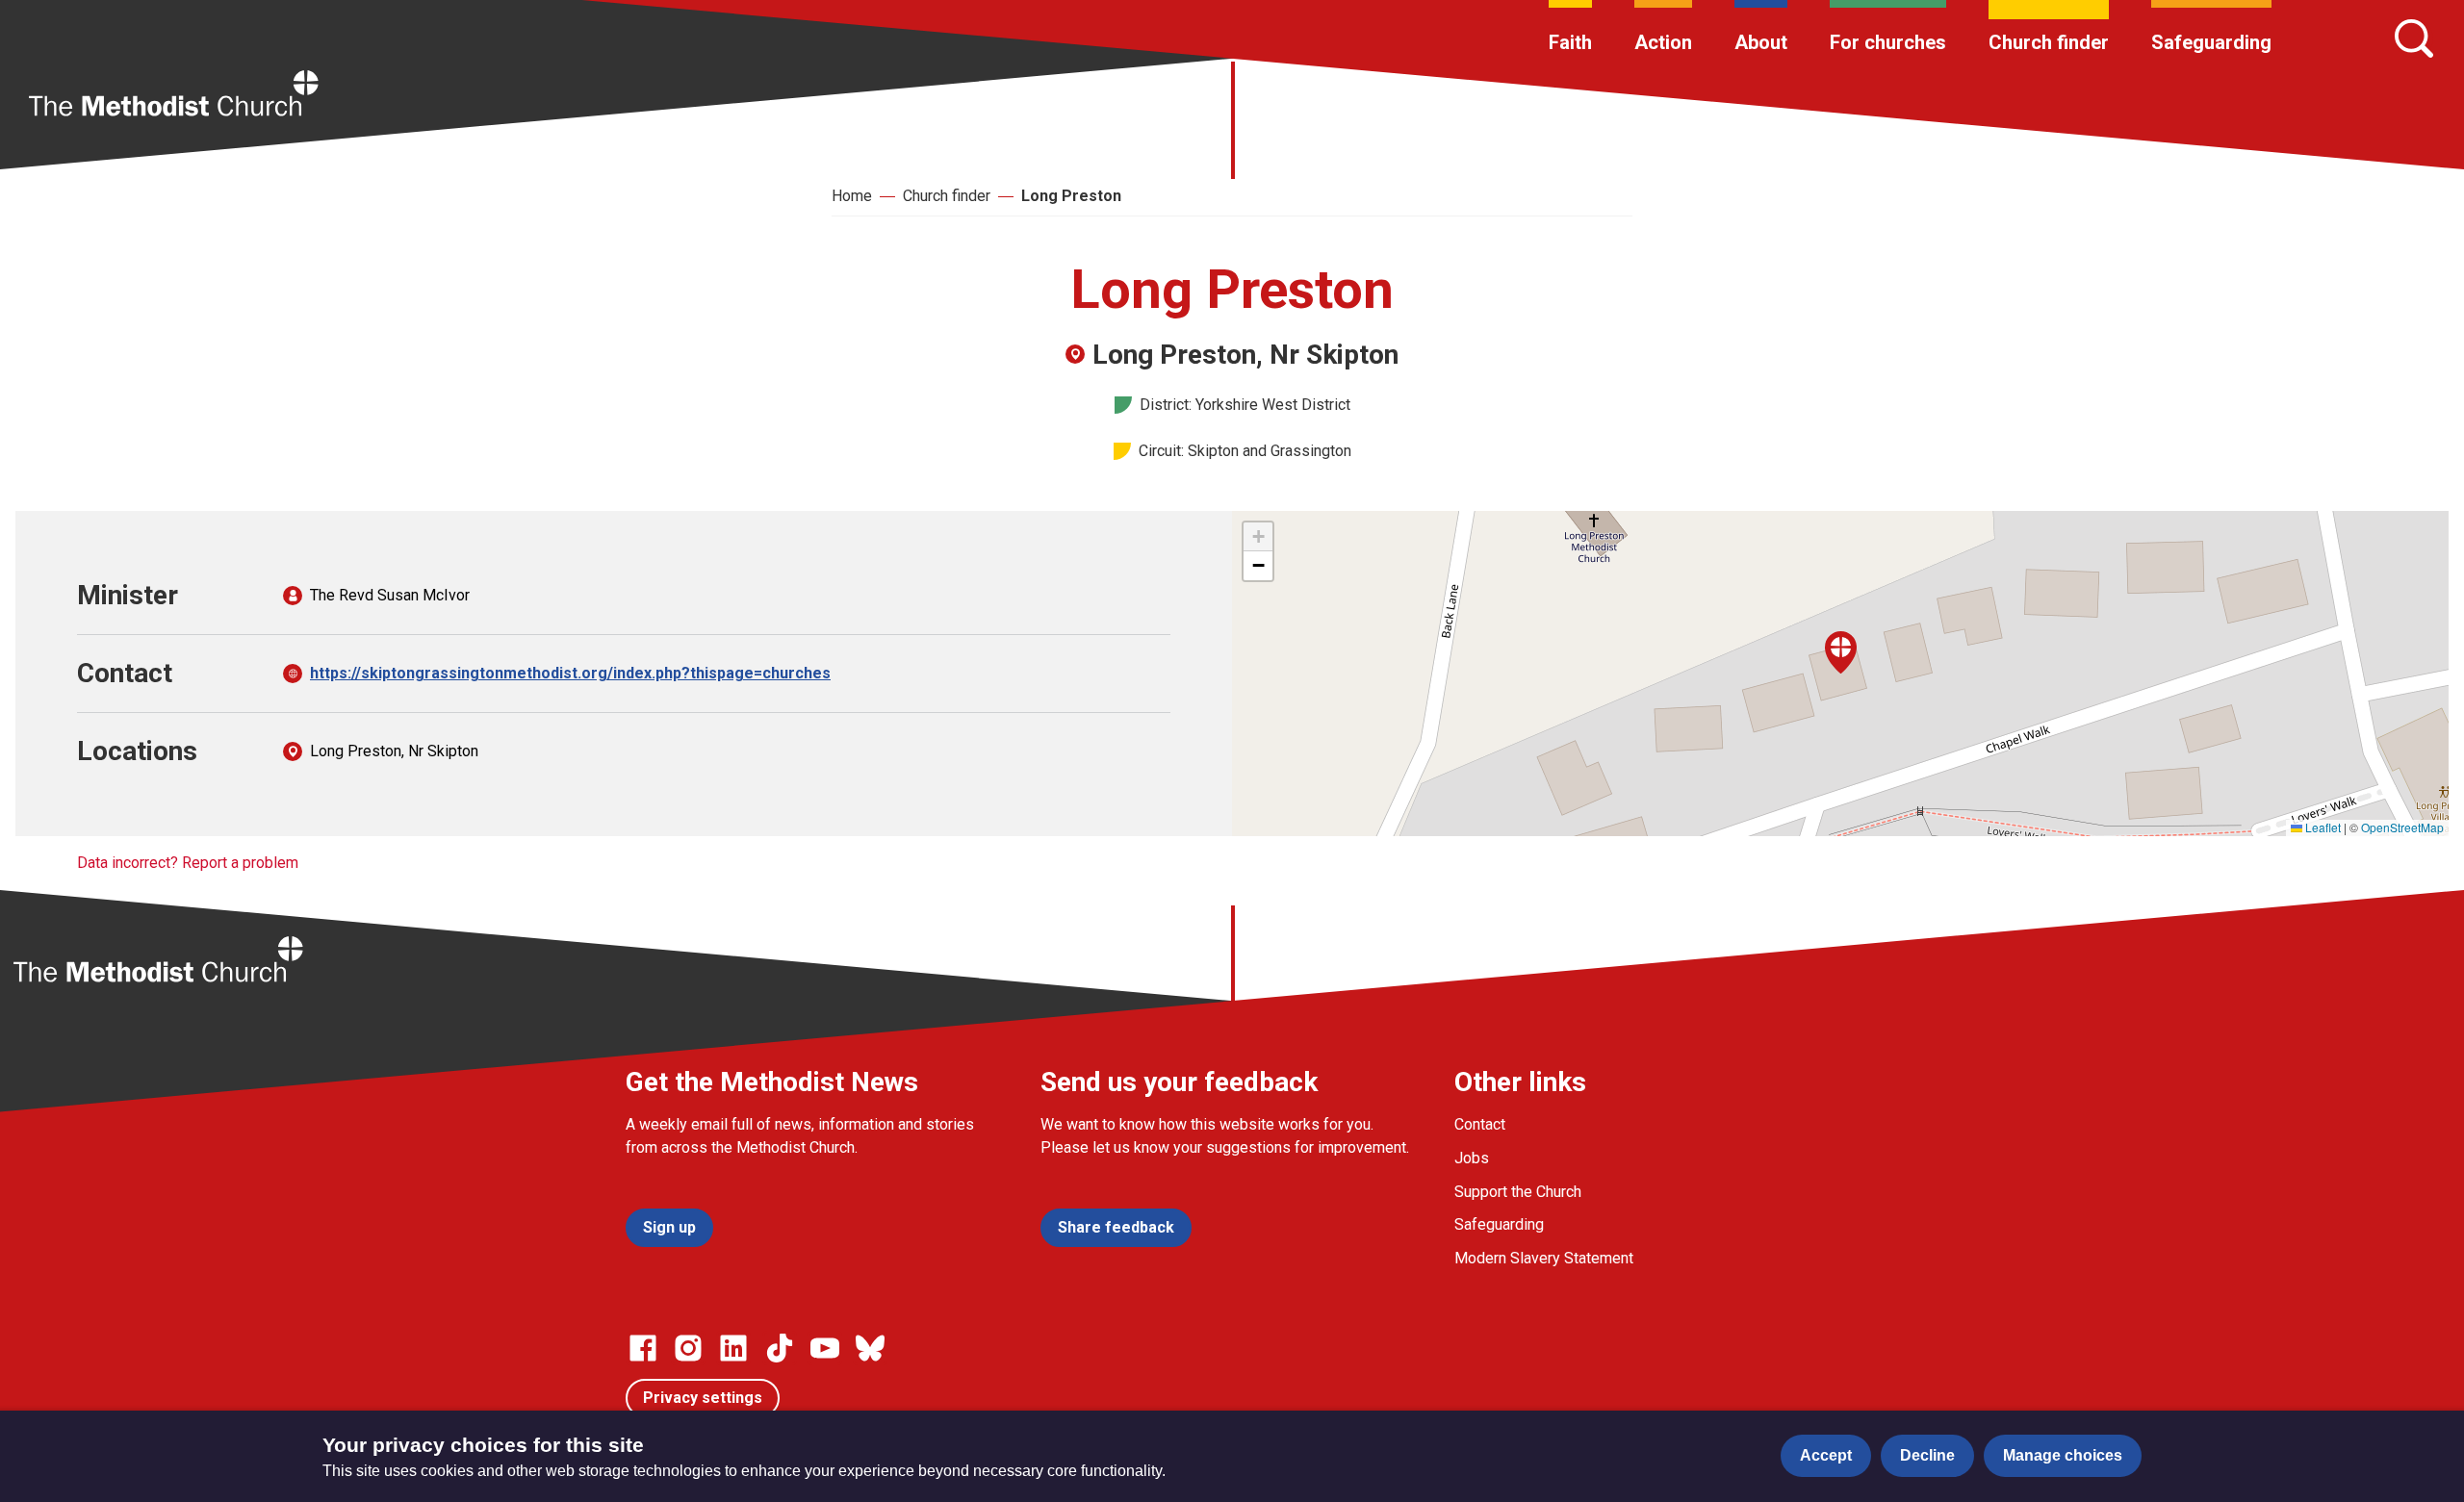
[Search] (2414, 38)
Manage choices (2063, 1455)
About (1761, 42)
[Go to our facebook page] (643, 1348)
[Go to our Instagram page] (688, 1348)
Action (1663, 42)
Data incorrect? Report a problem (188, 863)
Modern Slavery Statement (1544, 1258)
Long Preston (1071, 196)
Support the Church (1518, 1192)
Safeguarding (2211, 42)
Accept (1826, 1455)
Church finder (2049, 42)
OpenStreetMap (2402, 827)
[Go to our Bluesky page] (870, 1348)
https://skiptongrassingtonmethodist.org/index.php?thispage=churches (570, 673)
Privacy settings (703, 1398)
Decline (1927, 1455)
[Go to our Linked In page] (733, 1348)
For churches (1888, 42)
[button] (1841, 652)
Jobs (1472, 1158)
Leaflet (2322, 827)
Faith (1570, 42)
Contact (1480, 1124)
